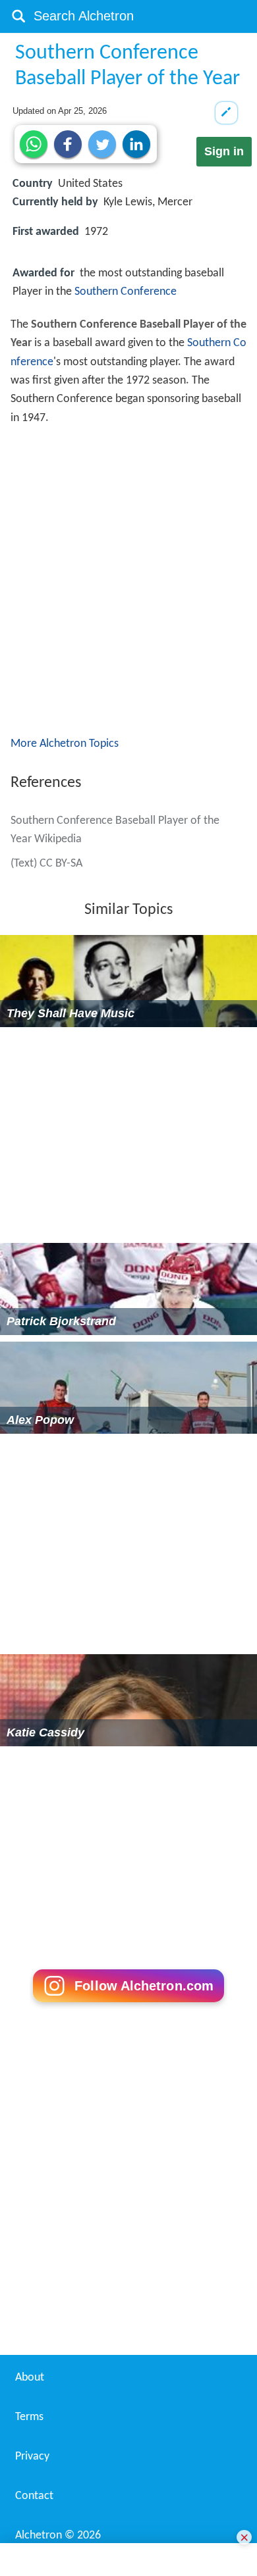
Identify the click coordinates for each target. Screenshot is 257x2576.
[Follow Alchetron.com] (128, 2195)
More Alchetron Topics (65, 933)
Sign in (224, 151)
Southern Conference (126, 292)
